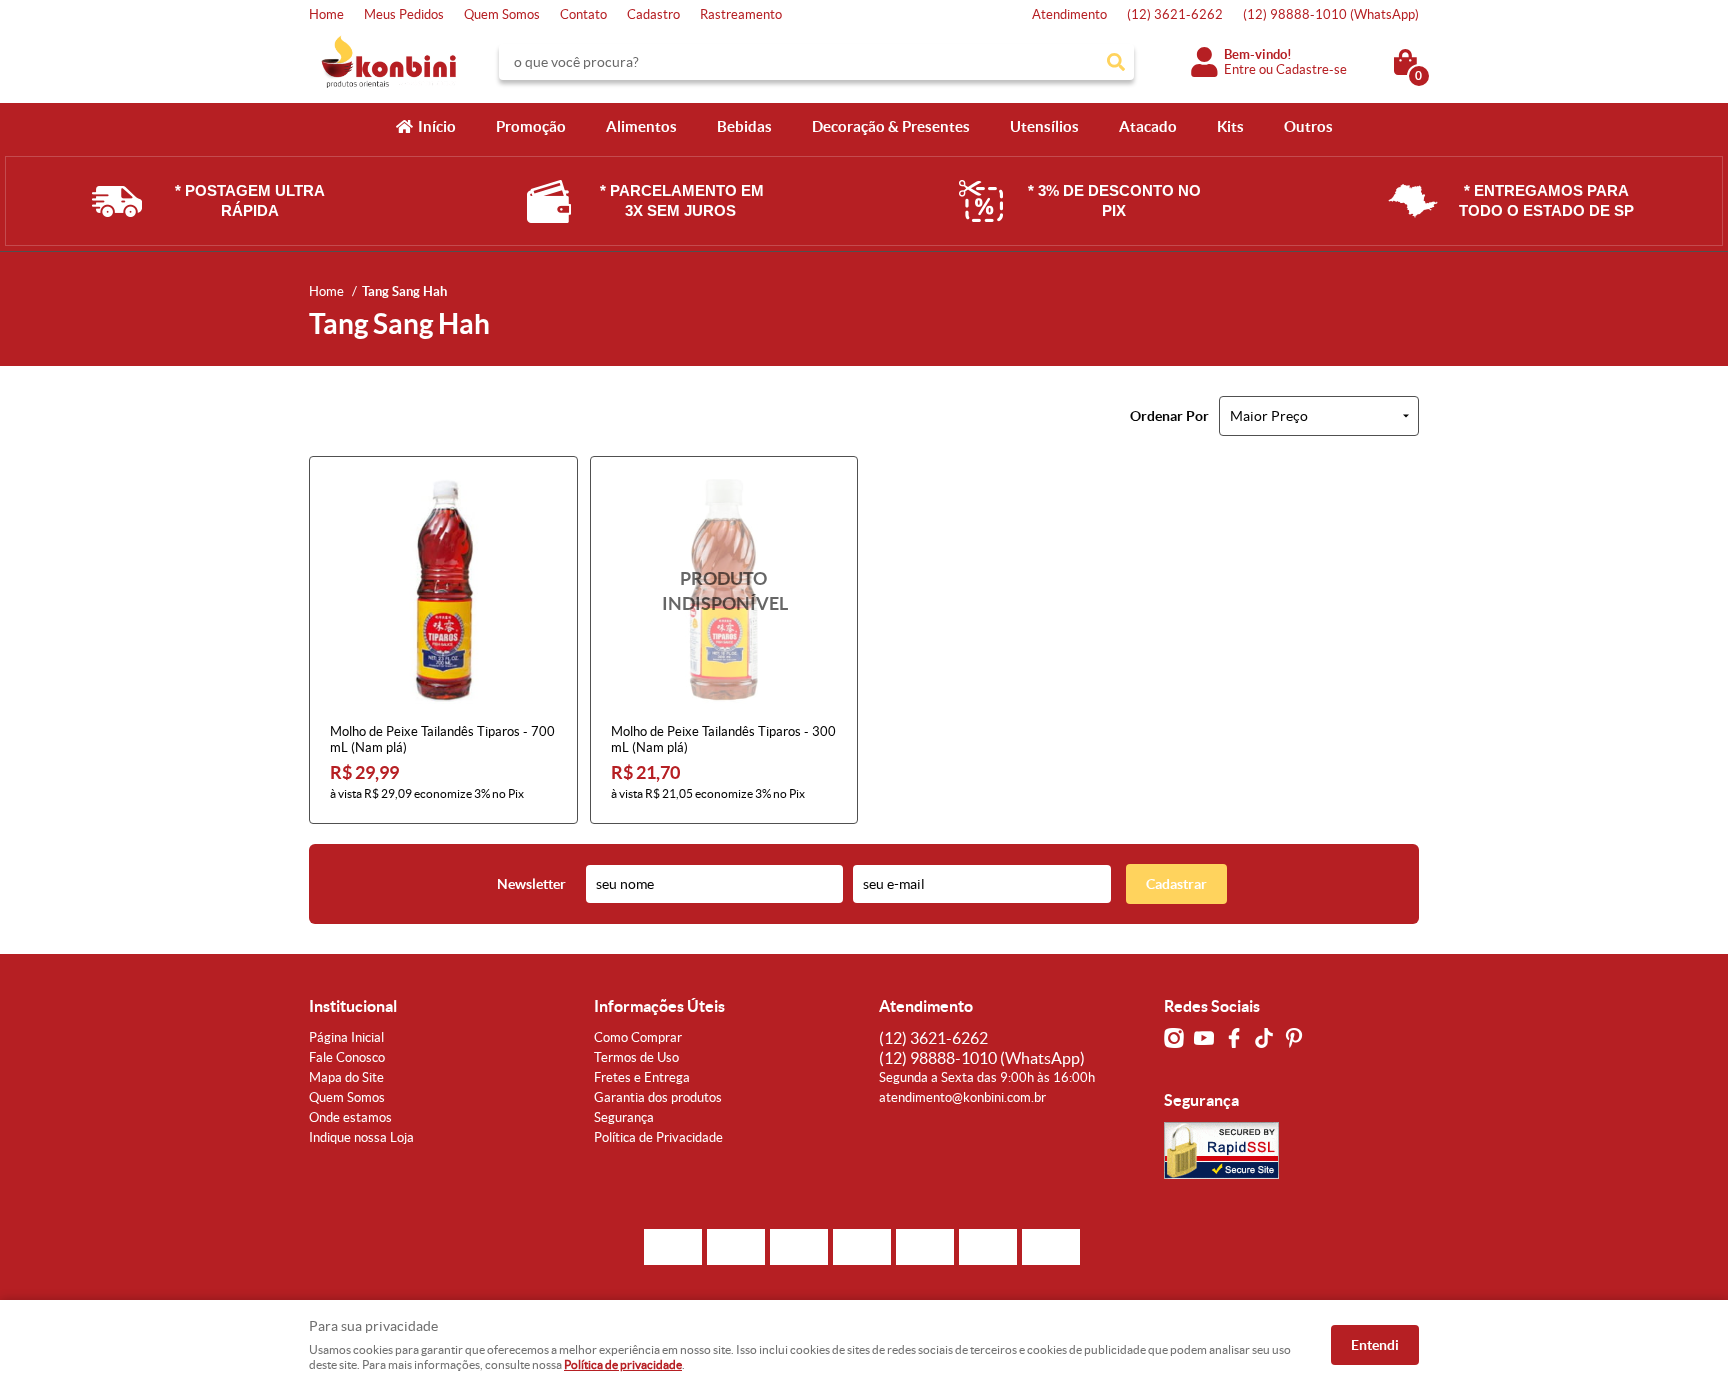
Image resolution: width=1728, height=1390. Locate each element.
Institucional (353, 1006)
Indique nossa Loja (361, 1137)
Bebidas (744, 126)
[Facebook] (1234, 1038)
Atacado (1148, 126)
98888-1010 (1331, 14)
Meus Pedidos (404, 14)
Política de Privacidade (658, 1137)
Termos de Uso (636, 1057)
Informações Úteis (659, 1006)
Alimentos (641, 126)
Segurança (624, 1117)
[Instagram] (1174, 1038)
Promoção (531, 126)
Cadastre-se (1311, 69)
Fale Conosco (347, 1057)
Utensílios (1044, 126)
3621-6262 (1175, 14)
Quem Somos (502, 14)
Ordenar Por (1169, 416)
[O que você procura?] (1116, 62)
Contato (583, 14)
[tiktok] (1264, 1038)
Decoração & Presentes (891, 126)
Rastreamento (741, 14)
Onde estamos (350, 1117)
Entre (1240, 69)
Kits (1230, 126)
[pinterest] (1294, 1038)
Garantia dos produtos (658, 1097)
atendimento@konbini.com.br (962, 1097)
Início (437, 126)
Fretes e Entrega (642, 1077)
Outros (1308, 126)
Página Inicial (346, 1037)
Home (326, 14)
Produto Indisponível (724, 590)
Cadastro (653, 14)
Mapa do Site (346, 1077)
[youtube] (1204, 1038)
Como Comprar (638, 1037)
